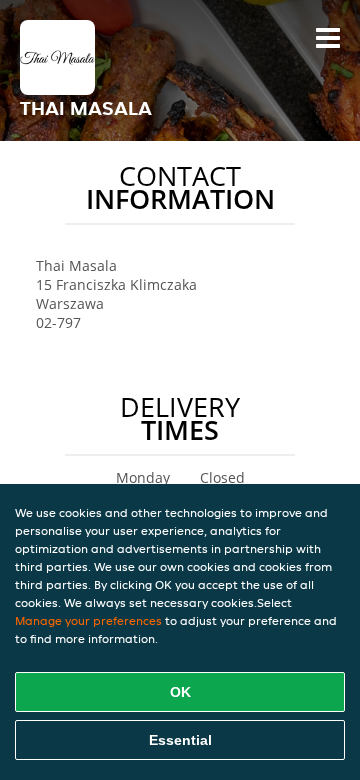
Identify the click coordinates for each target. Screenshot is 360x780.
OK (180, 692)
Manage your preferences (88, 620)
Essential (180, 740)
